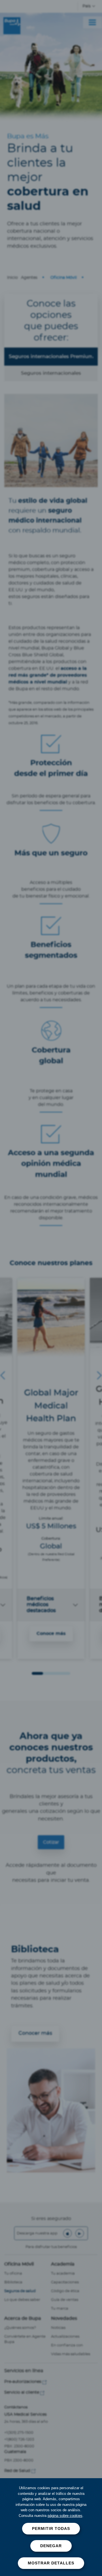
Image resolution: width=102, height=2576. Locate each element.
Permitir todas (51, 2528)
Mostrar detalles (51, 2563)
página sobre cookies (65, 2516)
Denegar (51, 2546)
